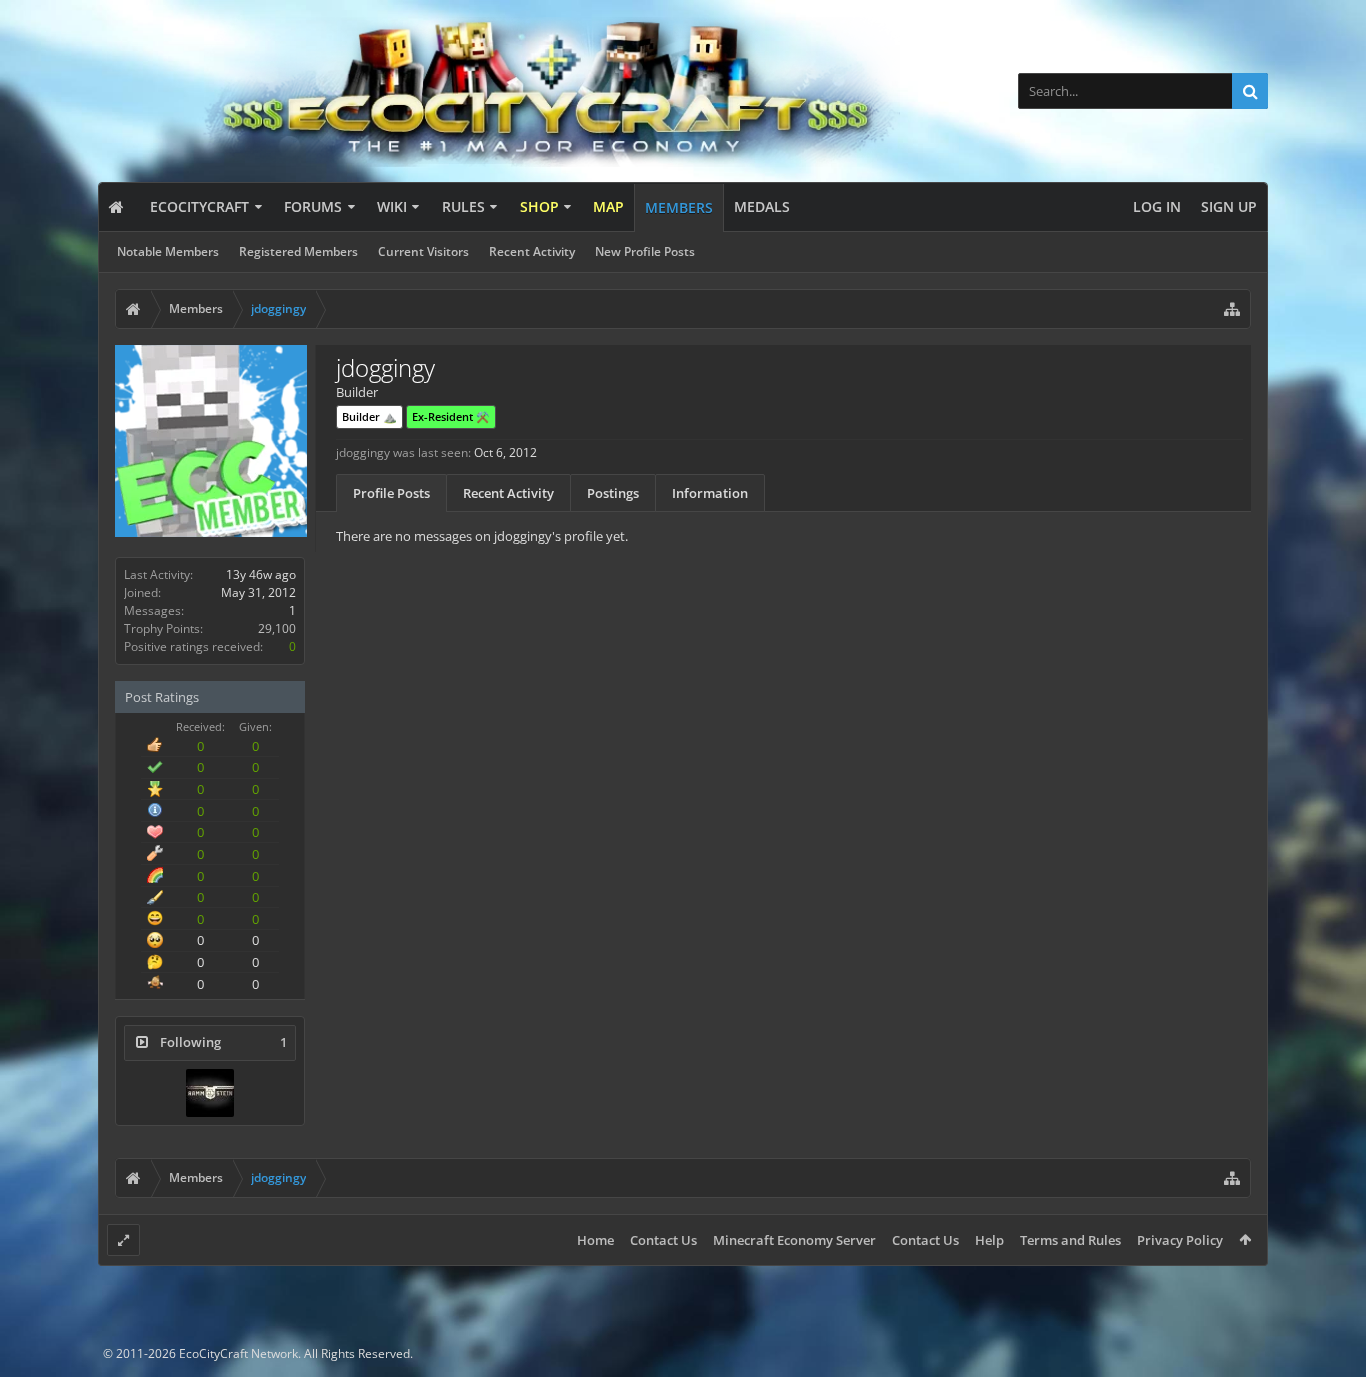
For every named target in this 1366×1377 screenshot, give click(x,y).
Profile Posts (391, 493)
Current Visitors (423, 251)
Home (595, 1240)
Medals (762, 206)
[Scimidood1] (210, 1093)
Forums (313, 206)
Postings (613, 493)
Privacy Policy (1180, 1240)
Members (679, 207)
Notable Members (168, 251)
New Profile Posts (645, 251)
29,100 (277, 628)
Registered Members (298, 251)
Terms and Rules (1070, 1240)
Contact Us (663, 1240)
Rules (463, 206)
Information (710, 493)
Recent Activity (532, 251)
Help (989, 1240)
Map (608, 206)
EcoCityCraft (199, 206)
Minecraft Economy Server (794, 1240)
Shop (539, 206)
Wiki (392, 206)
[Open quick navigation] (1232, 309)
